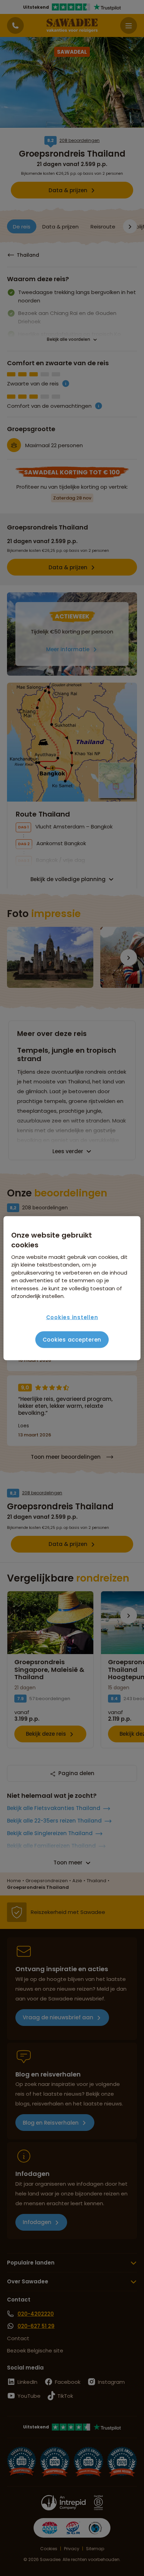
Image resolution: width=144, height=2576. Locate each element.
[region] (72, 1288)
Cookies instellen (72, 1317)
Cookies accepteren (72, 1340)
